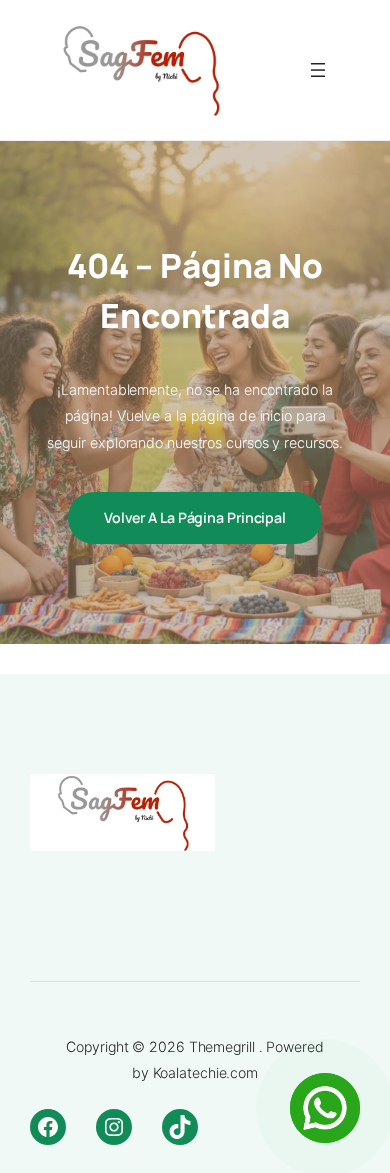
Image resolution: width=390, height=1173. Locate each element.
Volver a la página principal (195, 517)
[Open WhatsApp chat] (325, 1108)
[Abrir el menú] (318, 70)
